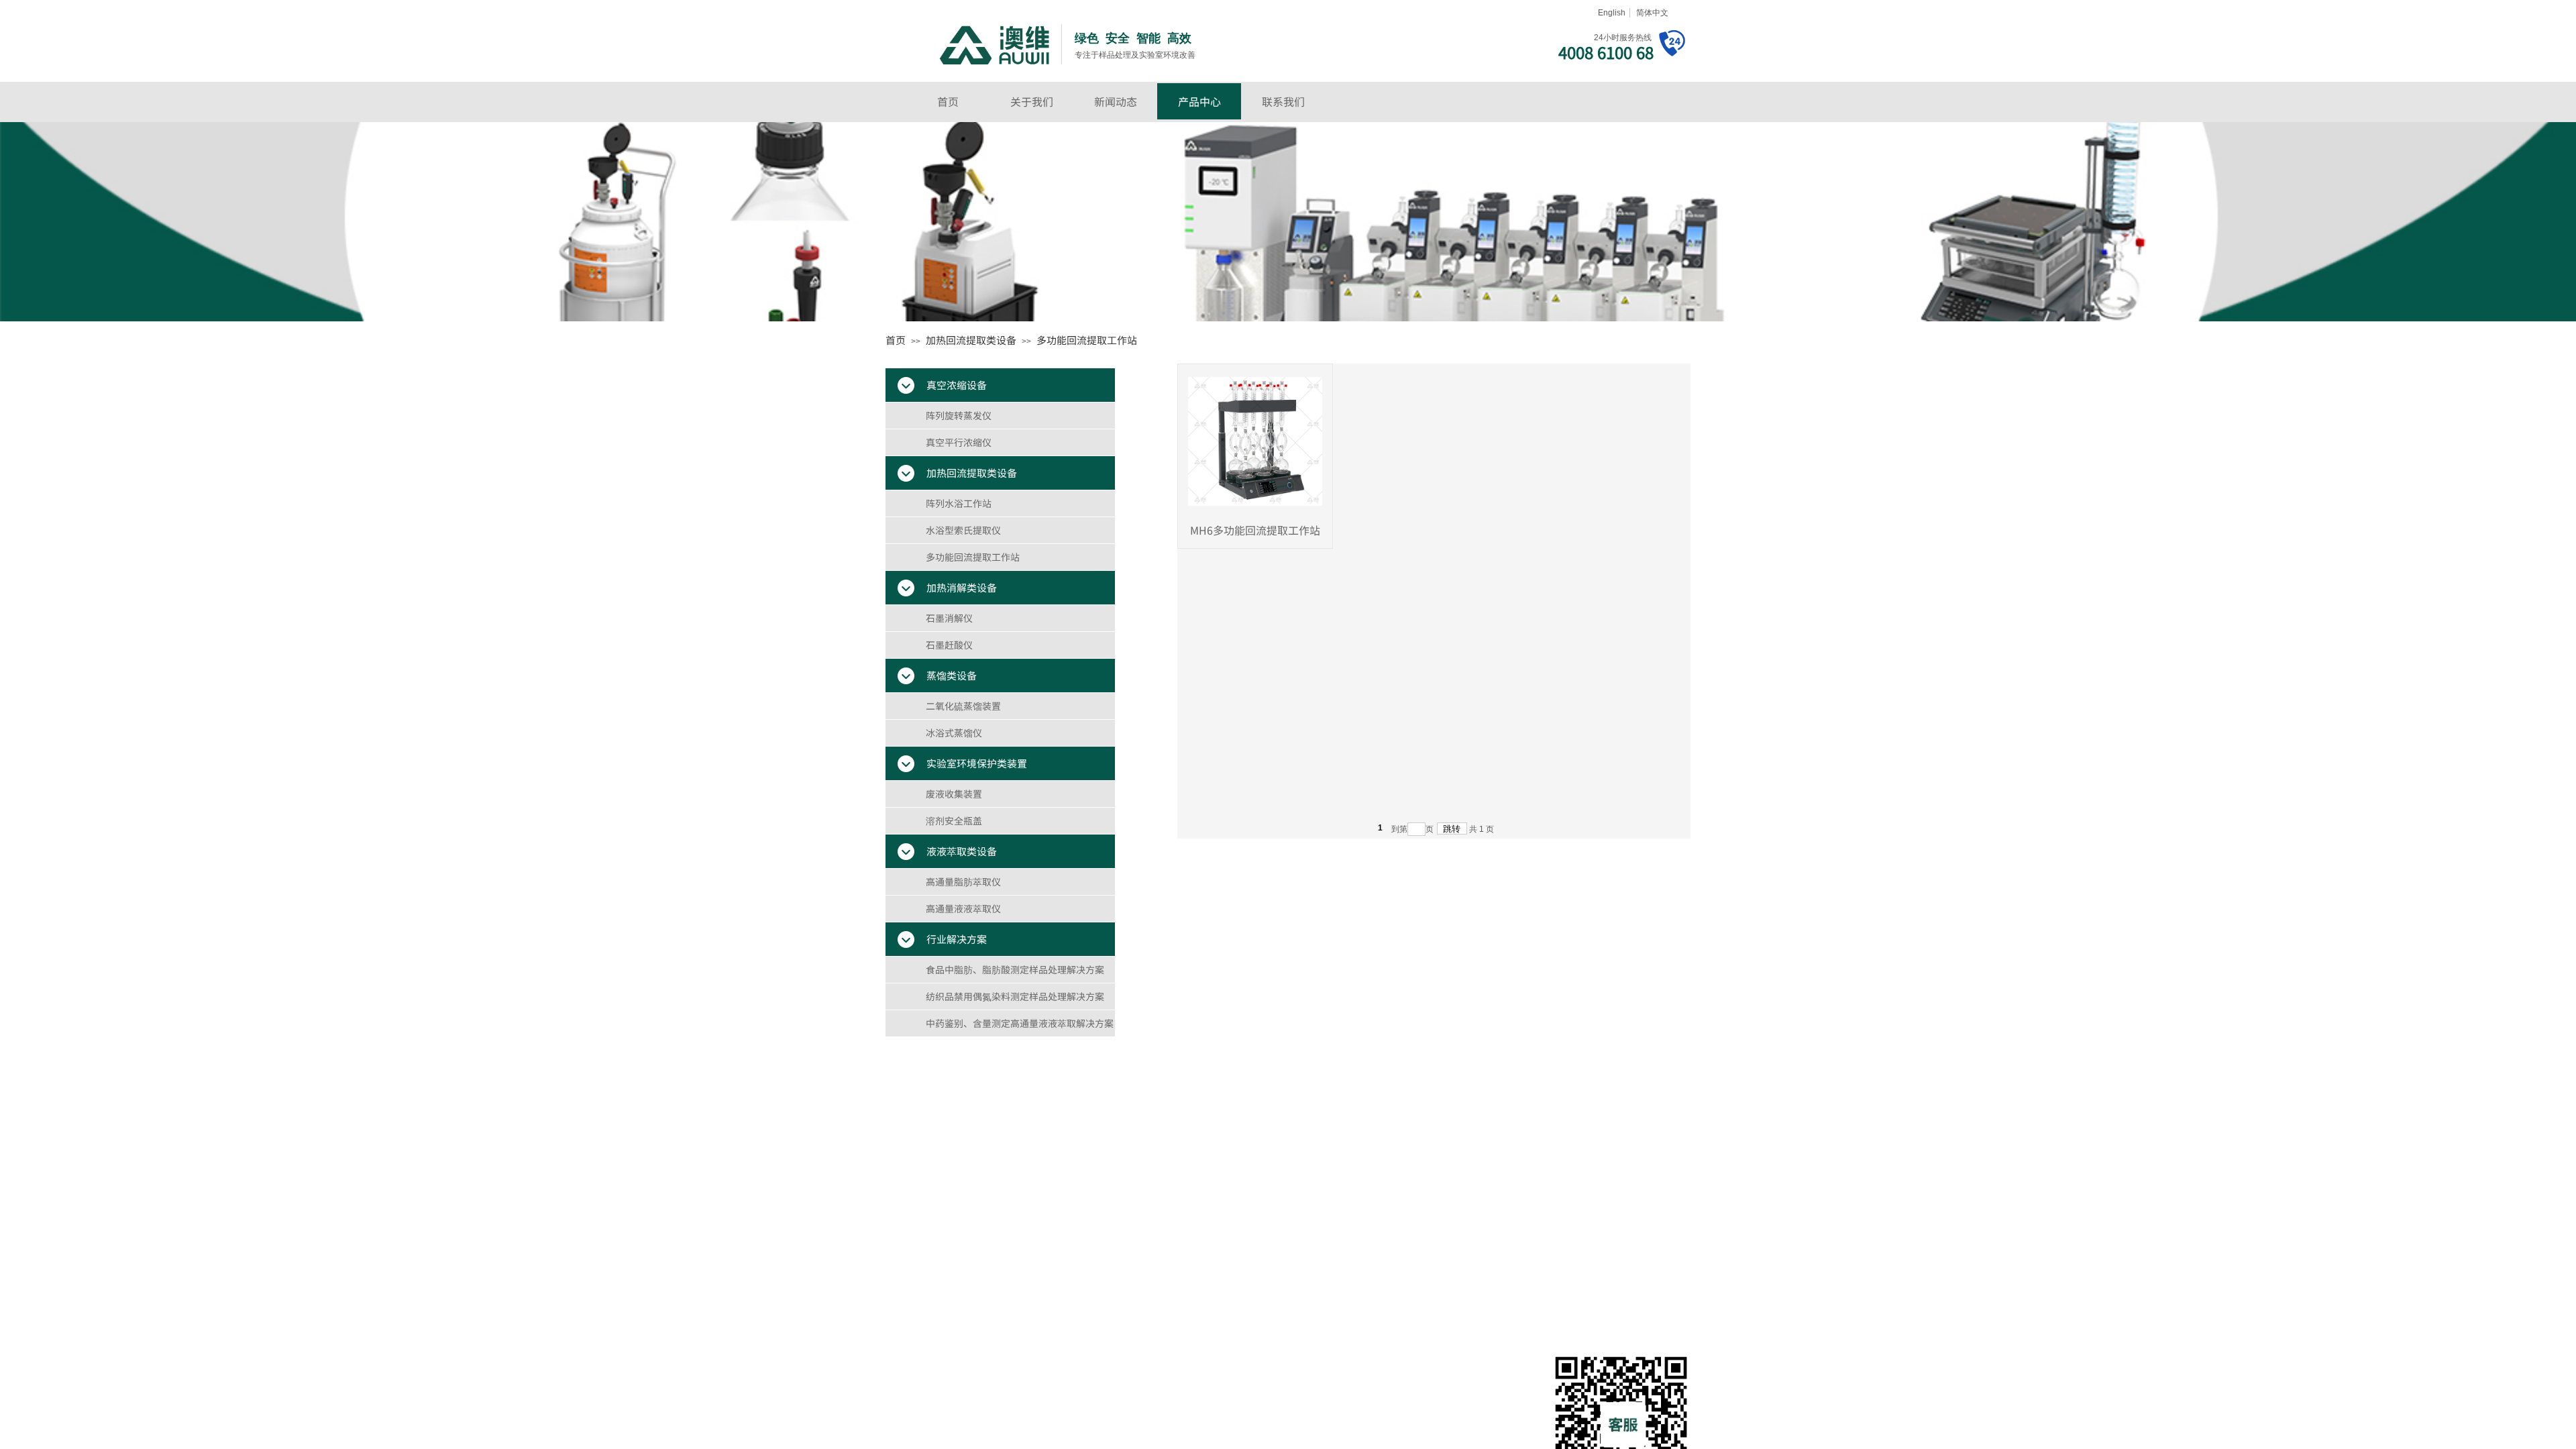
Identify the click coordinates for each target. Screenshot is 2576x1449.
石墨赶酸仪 (949, 645)
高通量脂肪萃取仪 (963, 881)
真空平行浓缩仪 (959, 442)
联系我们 (1283, 101)
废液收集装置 (954, 794)
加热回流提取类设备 (971, 340)
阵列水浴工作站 (959, 503)
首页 (948, 101)
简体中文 (1652, 13)
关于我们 (1032, 101)
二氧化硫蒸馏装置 (963, 706)
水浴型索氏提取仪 (963, 530)
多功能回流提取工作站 (1087, 340)
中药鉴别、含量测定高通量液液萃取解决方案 (1020, 1023)
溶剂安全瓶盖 (954, 820)
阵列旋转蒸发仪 (959, 415)
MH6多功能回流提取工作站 (1255, 530)
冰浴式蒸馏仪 (954, 733)
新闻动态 (1116, 101)
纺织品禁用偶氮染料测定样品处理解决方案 (1015, 996)
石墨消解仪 (949, 618)
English (1612, 13)
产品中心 (1199, 101)
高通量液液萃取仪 (963, 908)
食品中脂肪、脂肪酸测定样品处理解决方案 (1015, 969)
